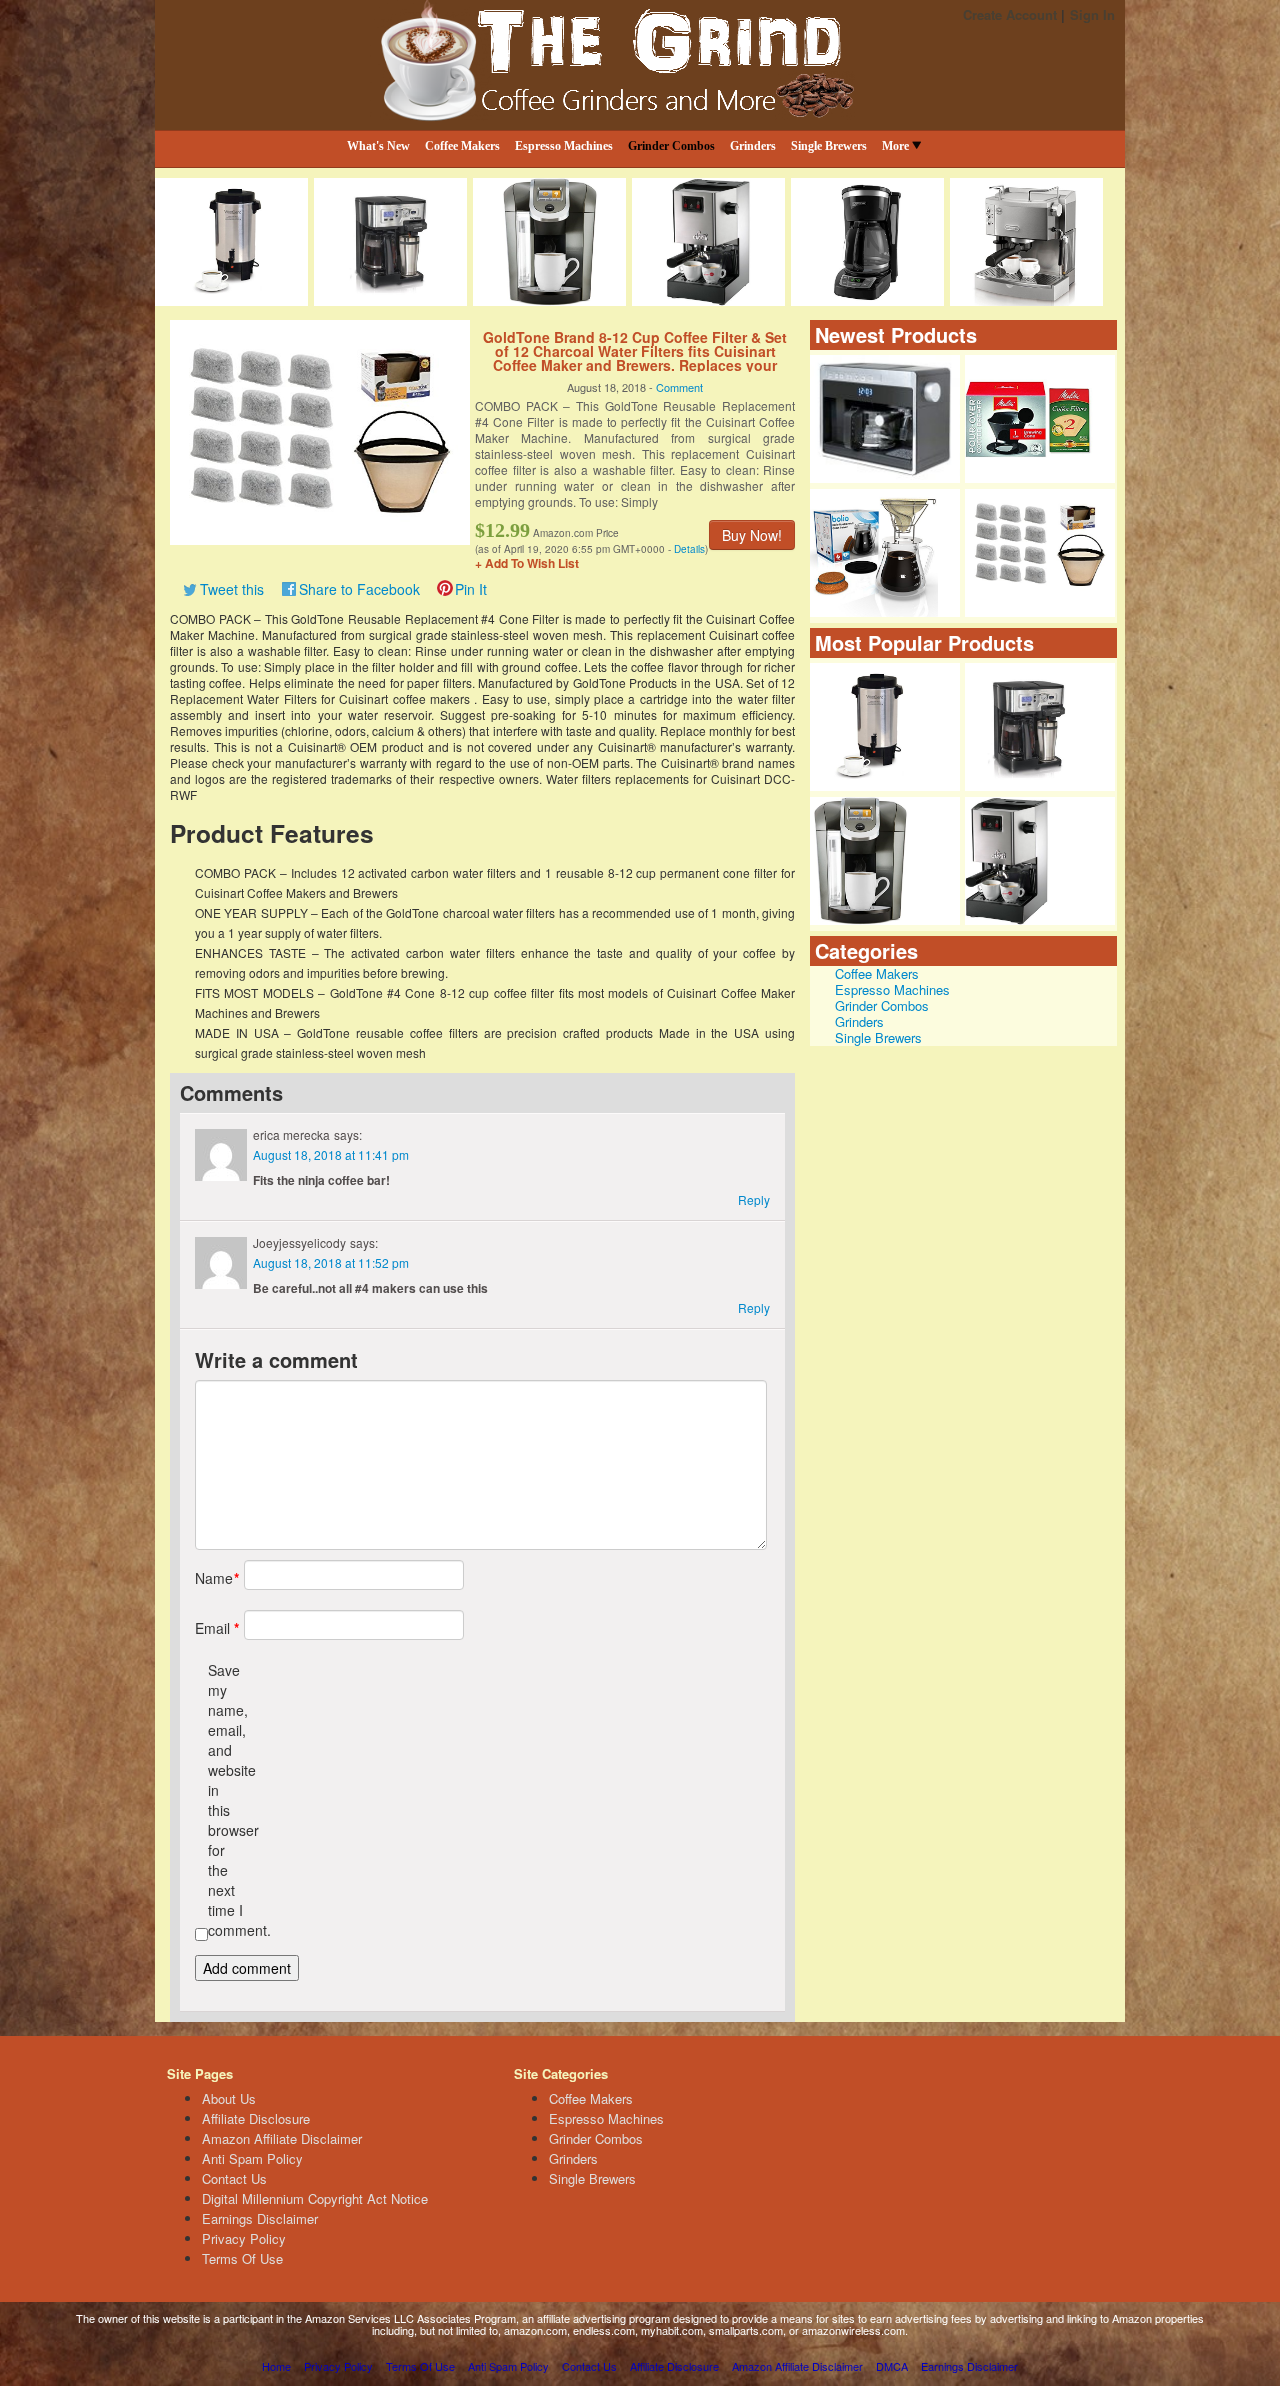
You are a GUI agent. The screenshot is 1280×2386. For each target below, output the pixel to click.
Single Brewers (829, 146)
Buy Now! (752, 535)
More (895, 146)
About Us (229, 2098)
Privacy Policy (244, 2238)
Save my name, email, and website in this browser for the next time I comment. (225, 1800)
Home (276, 2366)
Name (212, 1578)
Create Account (1010, 14)
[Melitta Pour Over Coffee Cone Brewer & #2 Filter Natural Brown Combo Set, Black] (1040, 419)
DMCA (892, 2366)
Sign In (1092, 14)
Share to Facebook (359, 589)
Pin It (471, 589)
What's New (378, 146)
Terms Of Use (242, 2258)
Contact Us (234, 2178)
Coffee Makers (462, 146)
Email (212, 1628)
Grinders (753, 146)
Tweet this (232, 589)
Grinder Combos (671, 146)
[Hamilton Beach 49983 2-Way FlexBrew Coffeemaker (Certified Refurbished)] (1040, 727)
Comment (679, 387)
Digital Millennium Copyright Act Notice (315, 2198)
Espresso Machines (564, 146)
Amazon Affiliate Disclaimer (282, 2138)
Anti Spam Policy (252, 2158)
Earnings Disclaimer (260, 2218)
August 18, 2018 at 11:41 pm (331, 1154)
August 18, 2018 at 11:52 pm (331, 1262)
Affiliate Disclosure (256, 2118)
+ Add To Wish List (527, 563)
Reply (754, 1199)
